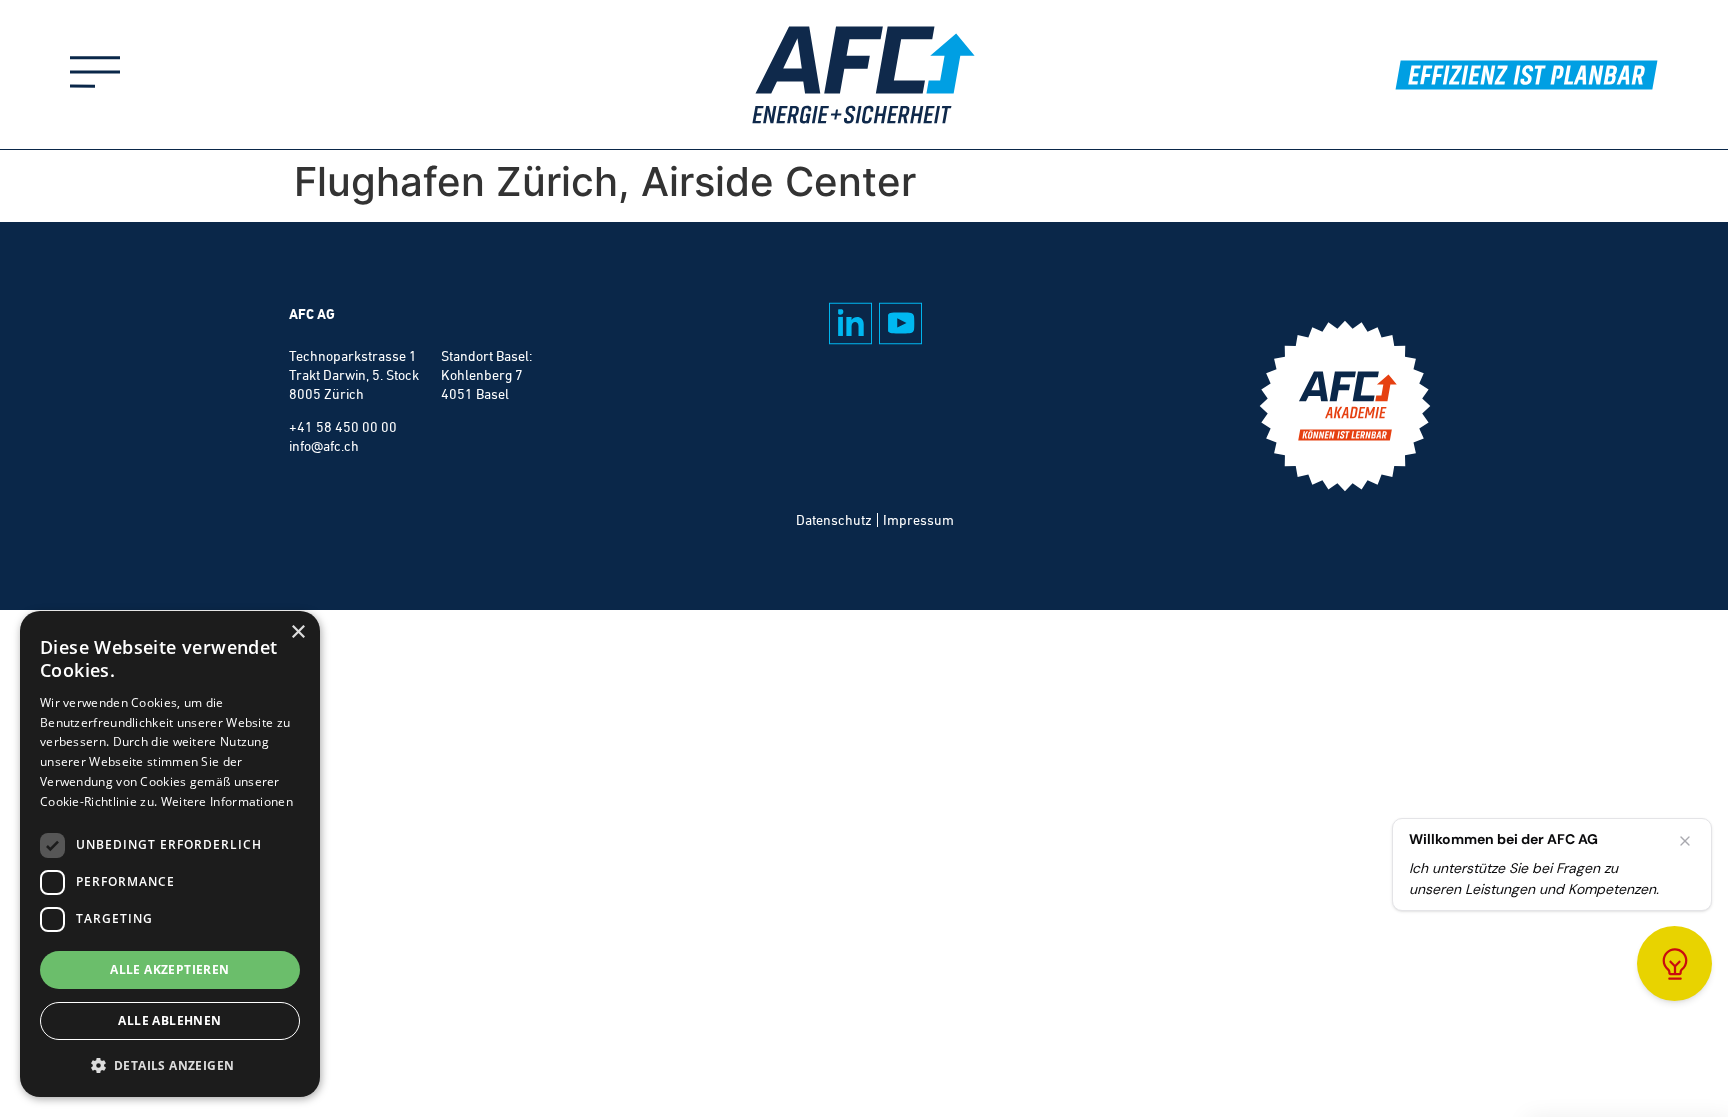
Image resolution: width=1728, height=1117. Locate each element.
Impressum (918, 520)
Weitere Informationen (227, 801)
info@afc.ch (324, 446)
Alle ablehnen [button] (169, 1020)
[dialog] (170, 854)
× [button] (297, 632)
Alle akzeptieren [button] (169, 969)
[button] (170, 1065)
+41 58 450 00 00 (343, 427)
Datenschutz (834, 520)
